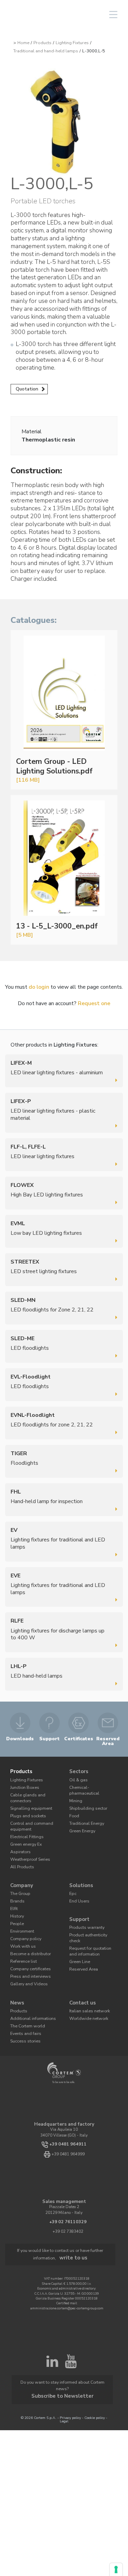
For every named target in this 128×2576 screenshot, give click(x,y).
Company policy (24, 1923)
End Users (78, 1888)
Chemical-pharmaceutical (92, 1785)
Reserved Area (81, 1944)
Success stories (23, 2017)
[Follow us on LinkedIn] (52, 2338)
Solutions (80, 1874)
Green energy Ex (24, 1835)
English (61, 15)
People (16, 1909)
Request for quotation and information (91, 1928)
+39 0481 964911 (68, 2120)
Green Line (79, 1937)
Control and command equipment (29, 1819)
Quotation (27, 389)
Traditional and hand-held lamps (46, 51)
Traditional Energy (85, 1812)
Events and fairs (24, 2010)
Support (79, 1905)
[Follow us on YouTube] (71, 2338)
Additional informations (31, 1996)
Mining (75, 1791)
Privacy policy (70, 2374)
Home (23, 43)
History (16, 1902)
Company (20, 1874)
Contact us (82, 1982)
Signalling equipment (29, 1803)
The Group (19, 1881)
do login (39, 987)
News (17, 1982)
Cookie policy (95, 2374)
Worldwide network (86, 1996)
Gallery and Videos (27, 1964)
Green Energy (81, 1819)
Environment (21, 1916)
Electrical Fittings (25, 1828)
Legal (64, 2377)
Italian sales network (88, 1989)
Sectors (78, 1771)
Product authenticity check (92, 1919)
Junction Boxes (23, 1785)
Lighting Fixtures (72, 43)
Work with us (22, 1930)
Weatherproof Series (27, 1849)
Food (73, 1805)
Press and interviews (28, 1957)
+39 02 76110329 (68, 2198)
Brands (17, 1888)
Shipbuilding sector (86, 1799)
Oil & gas (77, 1778)
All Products (21, 1856)
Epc (72, 1881)
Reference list (22, 1943)
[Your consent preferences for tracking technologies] (116, 2569)
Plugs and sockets (26, 1810)
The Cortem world (25, 2003)
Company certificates (28, 1950)
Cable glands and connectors (26, 1794)
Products (42, 43)
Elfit (14, 1895)
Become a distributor (27, 1937)
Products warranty (85, 1912)
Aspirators (19, 1842)
